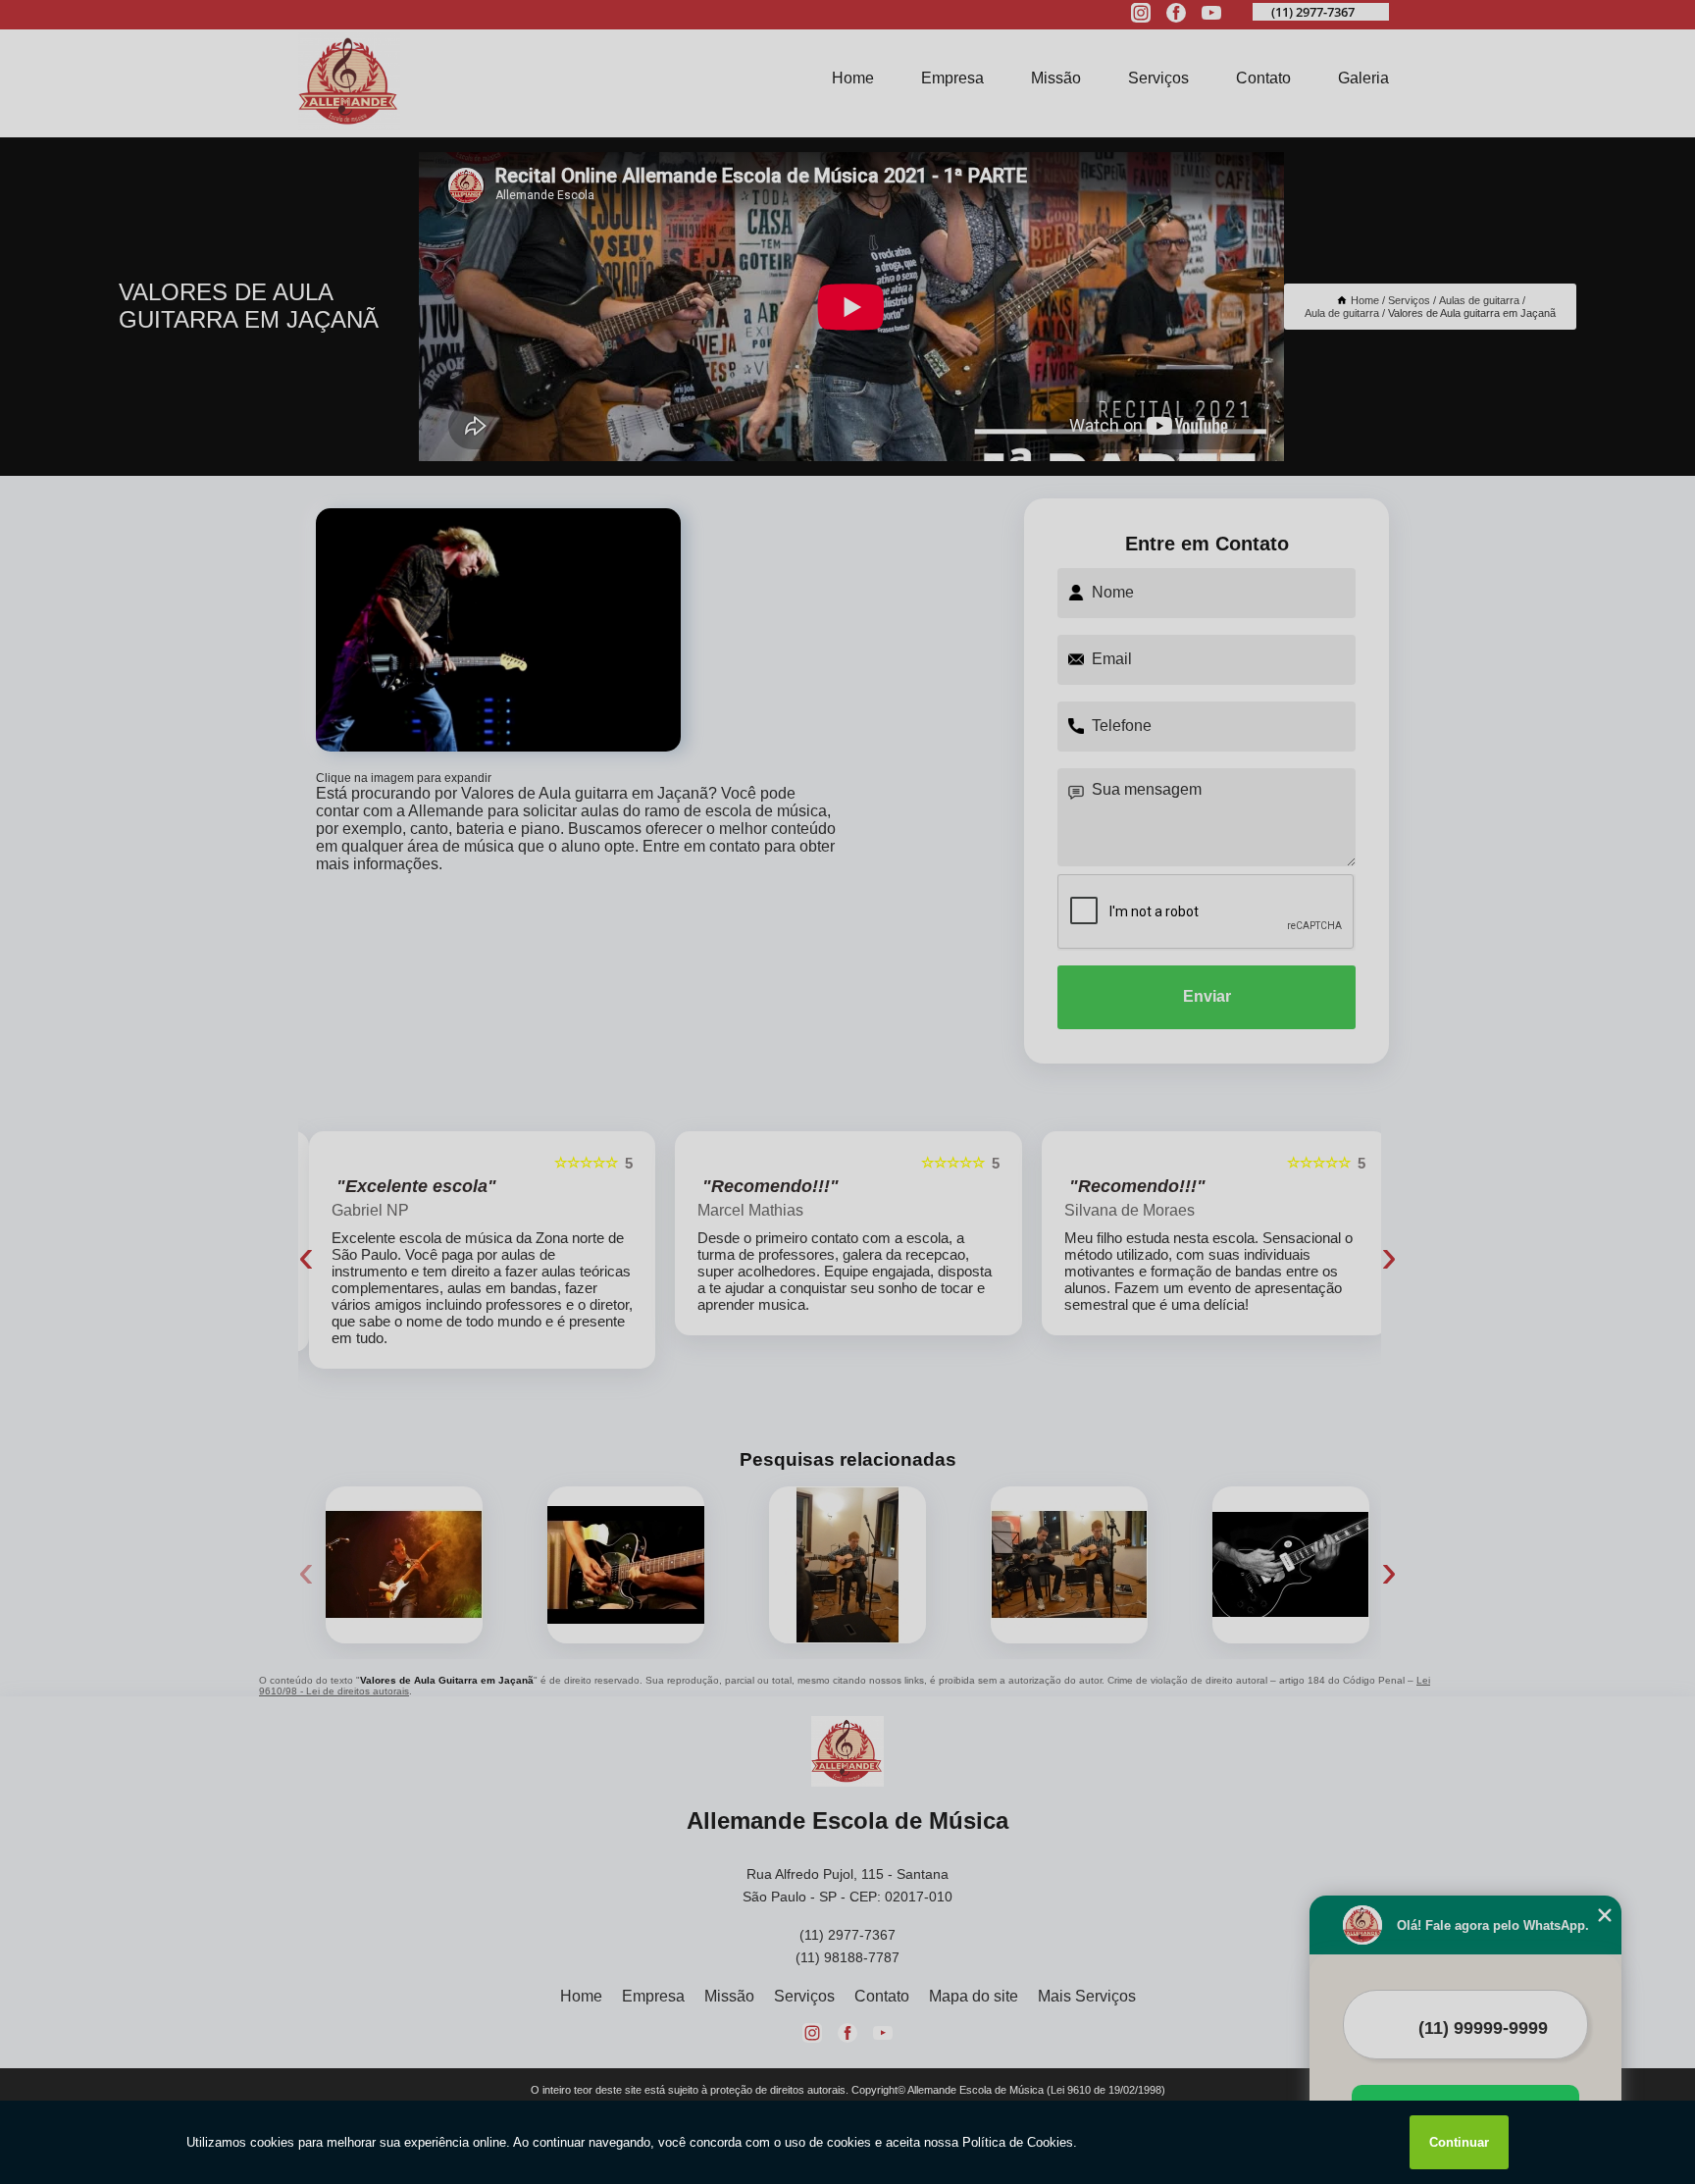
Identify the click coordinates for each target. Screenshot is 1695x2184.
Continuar (1459, 2142)
